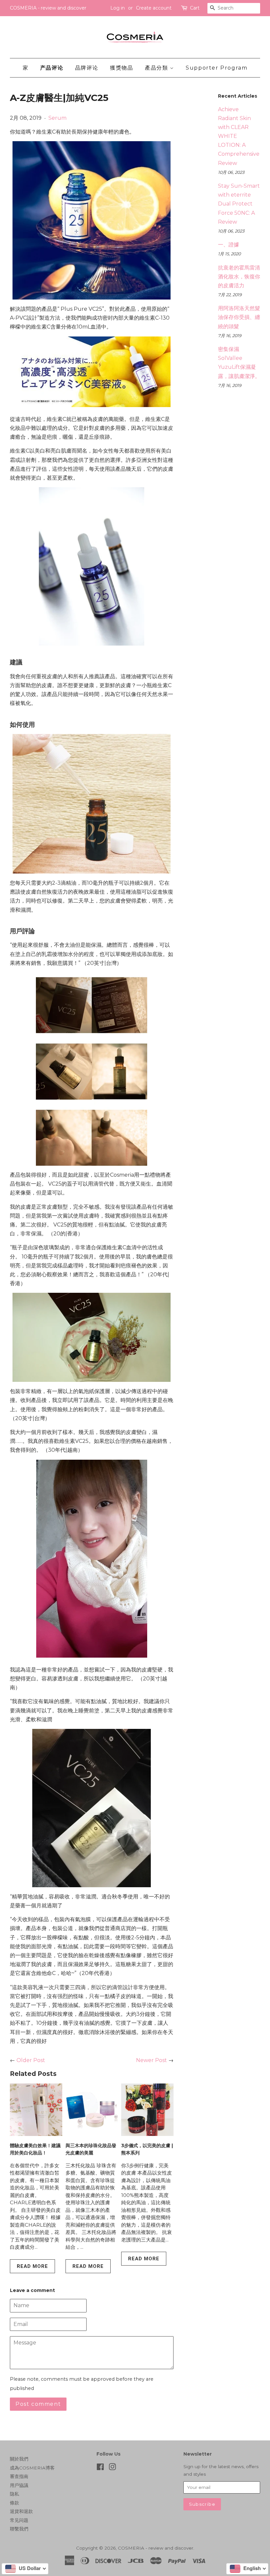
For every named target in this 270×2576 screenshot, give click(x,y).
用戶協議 (19, 2485)
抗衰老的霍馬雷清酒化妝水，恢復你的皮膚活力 (239, 277)
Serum (57, 118)
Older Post (31, 2060)
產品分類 (157, 68)
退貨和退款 (21, 2511)
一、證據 (229, 245)
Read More (32, 2266)
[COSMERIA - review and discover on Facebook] (100, 2468)
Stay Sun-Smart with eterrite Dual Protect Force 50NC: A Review (239, 204)
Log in (118, 8)
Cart (195, 8)
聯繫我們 (19, 2529)
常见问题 (19, 2520)
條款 (14, 2503)
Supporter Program (216, 68)
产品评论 (52, 68)
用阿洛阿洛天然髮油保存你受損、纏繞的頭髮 (239, 317)
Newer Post (151, 2060)
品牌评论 (87, 68)
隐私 (14, 2494)
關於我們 (19, 2459)
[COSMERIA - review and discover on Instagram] (112, 2468)
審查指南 (19, 2476)
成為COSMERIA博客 (32, 2468)
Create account (154, 8)
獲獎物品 (121, 68)
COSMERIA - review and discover (156, 2548)
